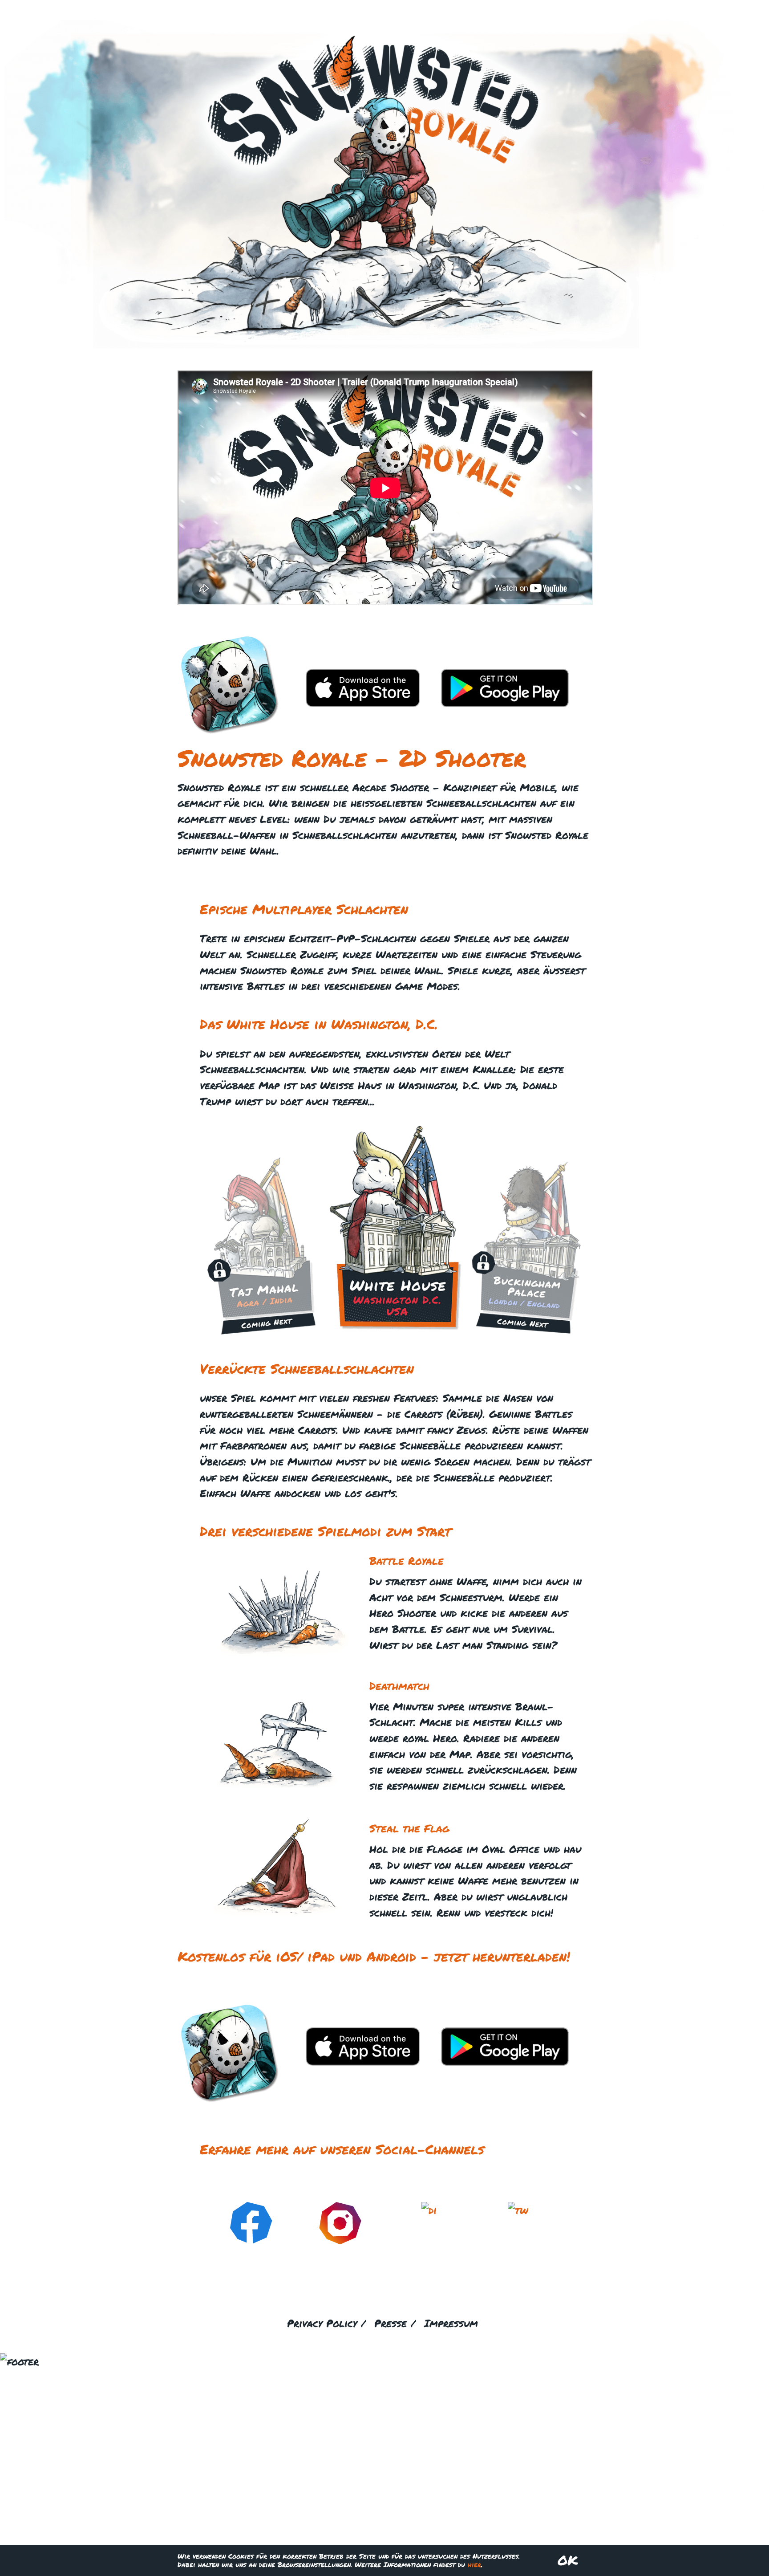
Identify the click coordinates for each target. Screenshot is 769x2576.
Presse (391, 2323)
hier (474, 2564)
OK (568, 2560)
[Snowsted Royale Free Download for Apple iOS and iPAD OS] (363, 703)
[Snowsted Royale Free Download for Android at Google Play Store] (505, 703)
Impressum (451, 2323)
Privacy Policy (322, 2323)
